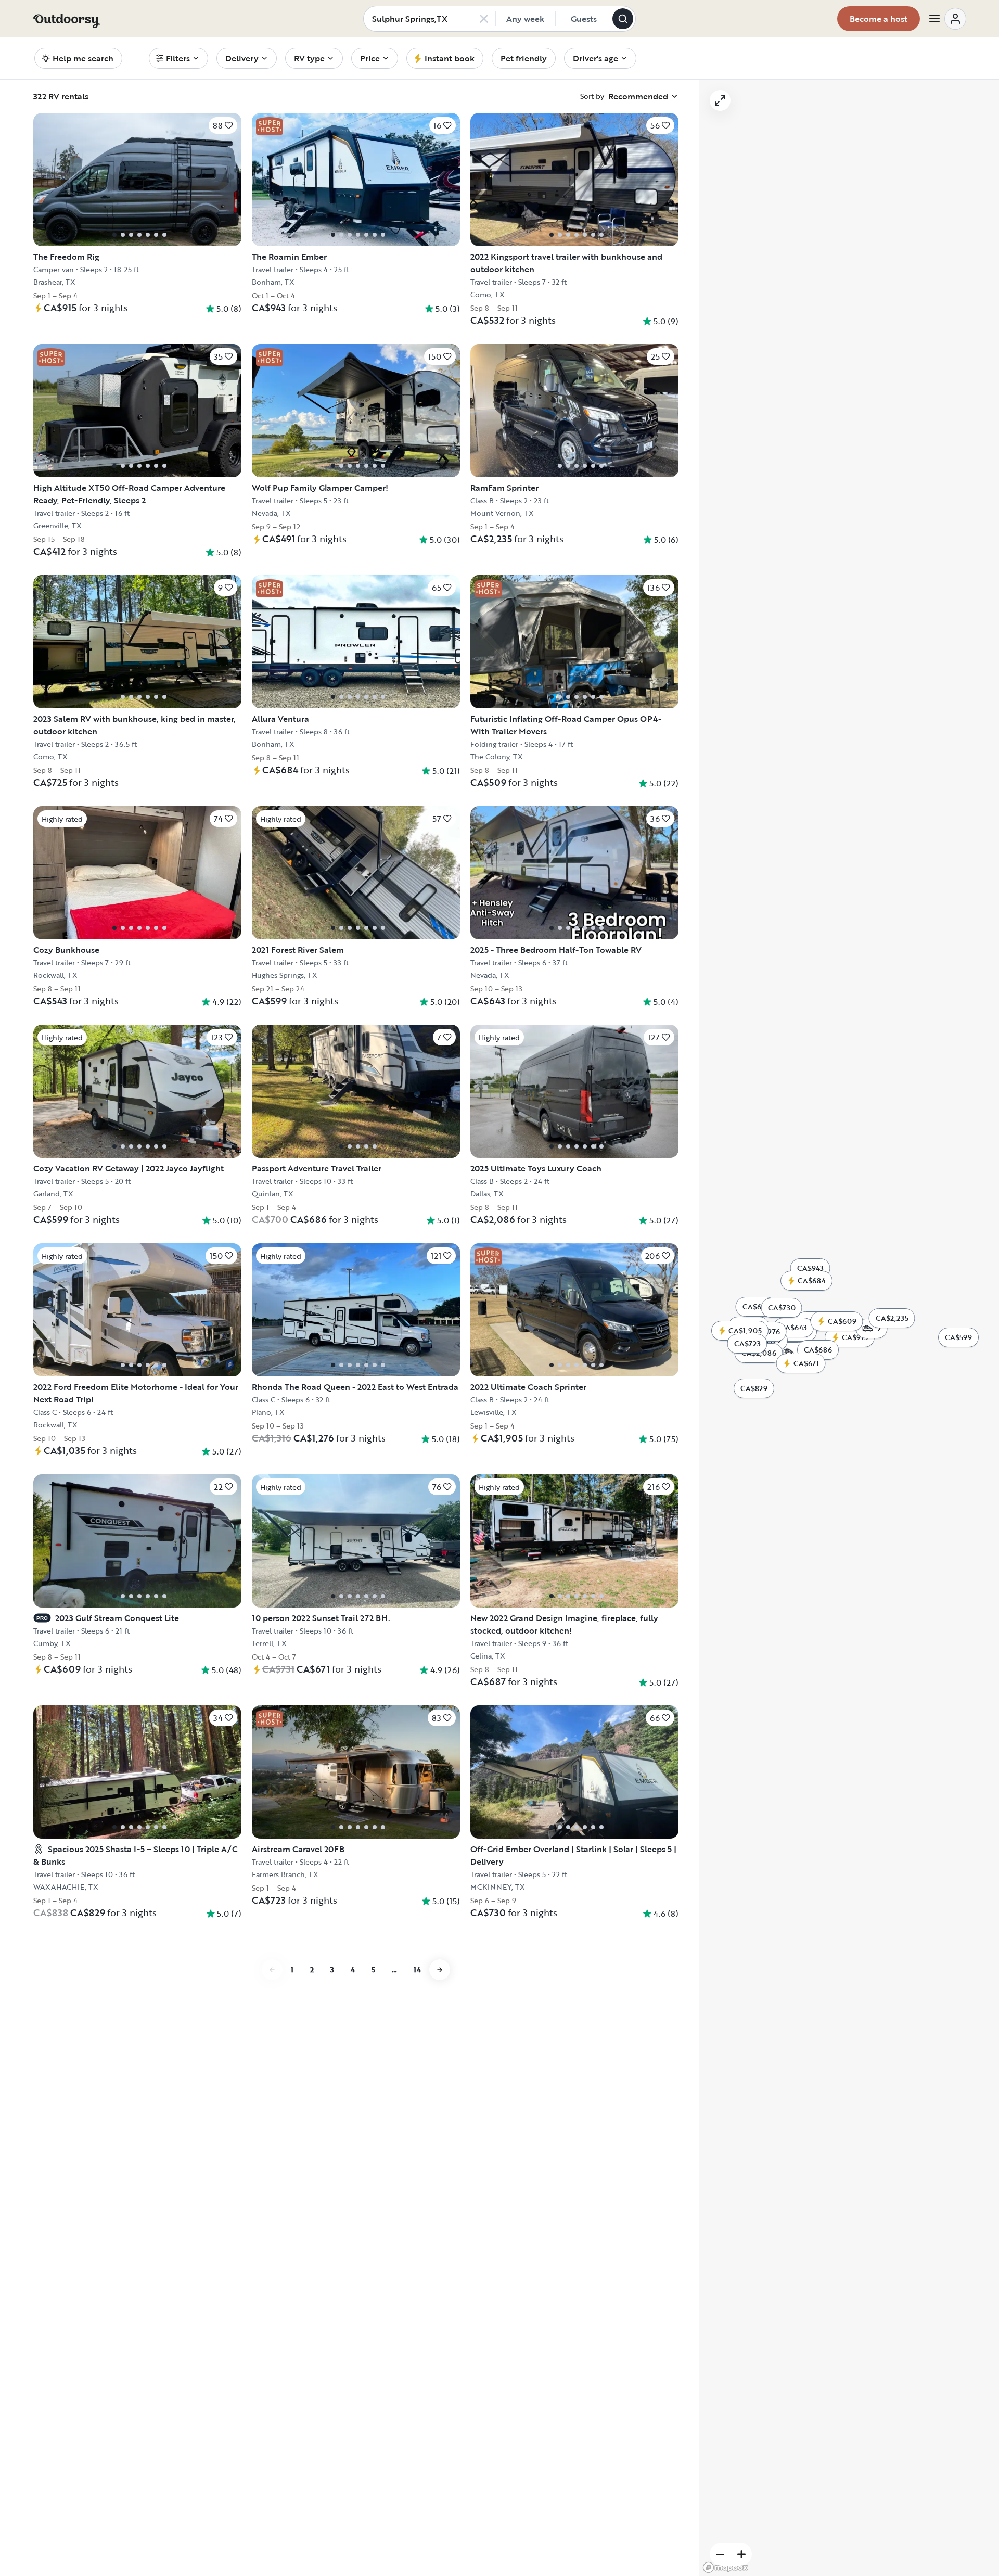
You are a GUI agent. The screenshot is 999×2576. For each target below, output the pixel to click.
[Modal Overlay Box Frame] (500, 1288)
